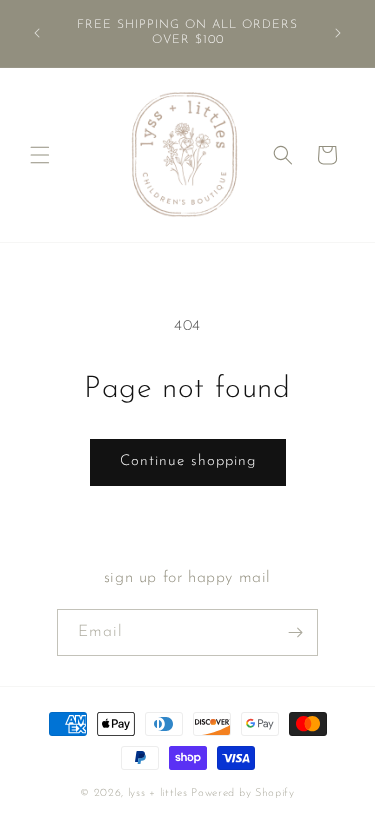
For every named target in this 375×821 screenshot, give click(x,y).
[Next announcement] (338, 33)
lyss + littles (158, 793)
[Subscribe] (295, 632)
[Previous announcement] (37, 33)
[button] (40, 155)
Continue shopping (188, 461)
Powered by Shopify (243, 793)
